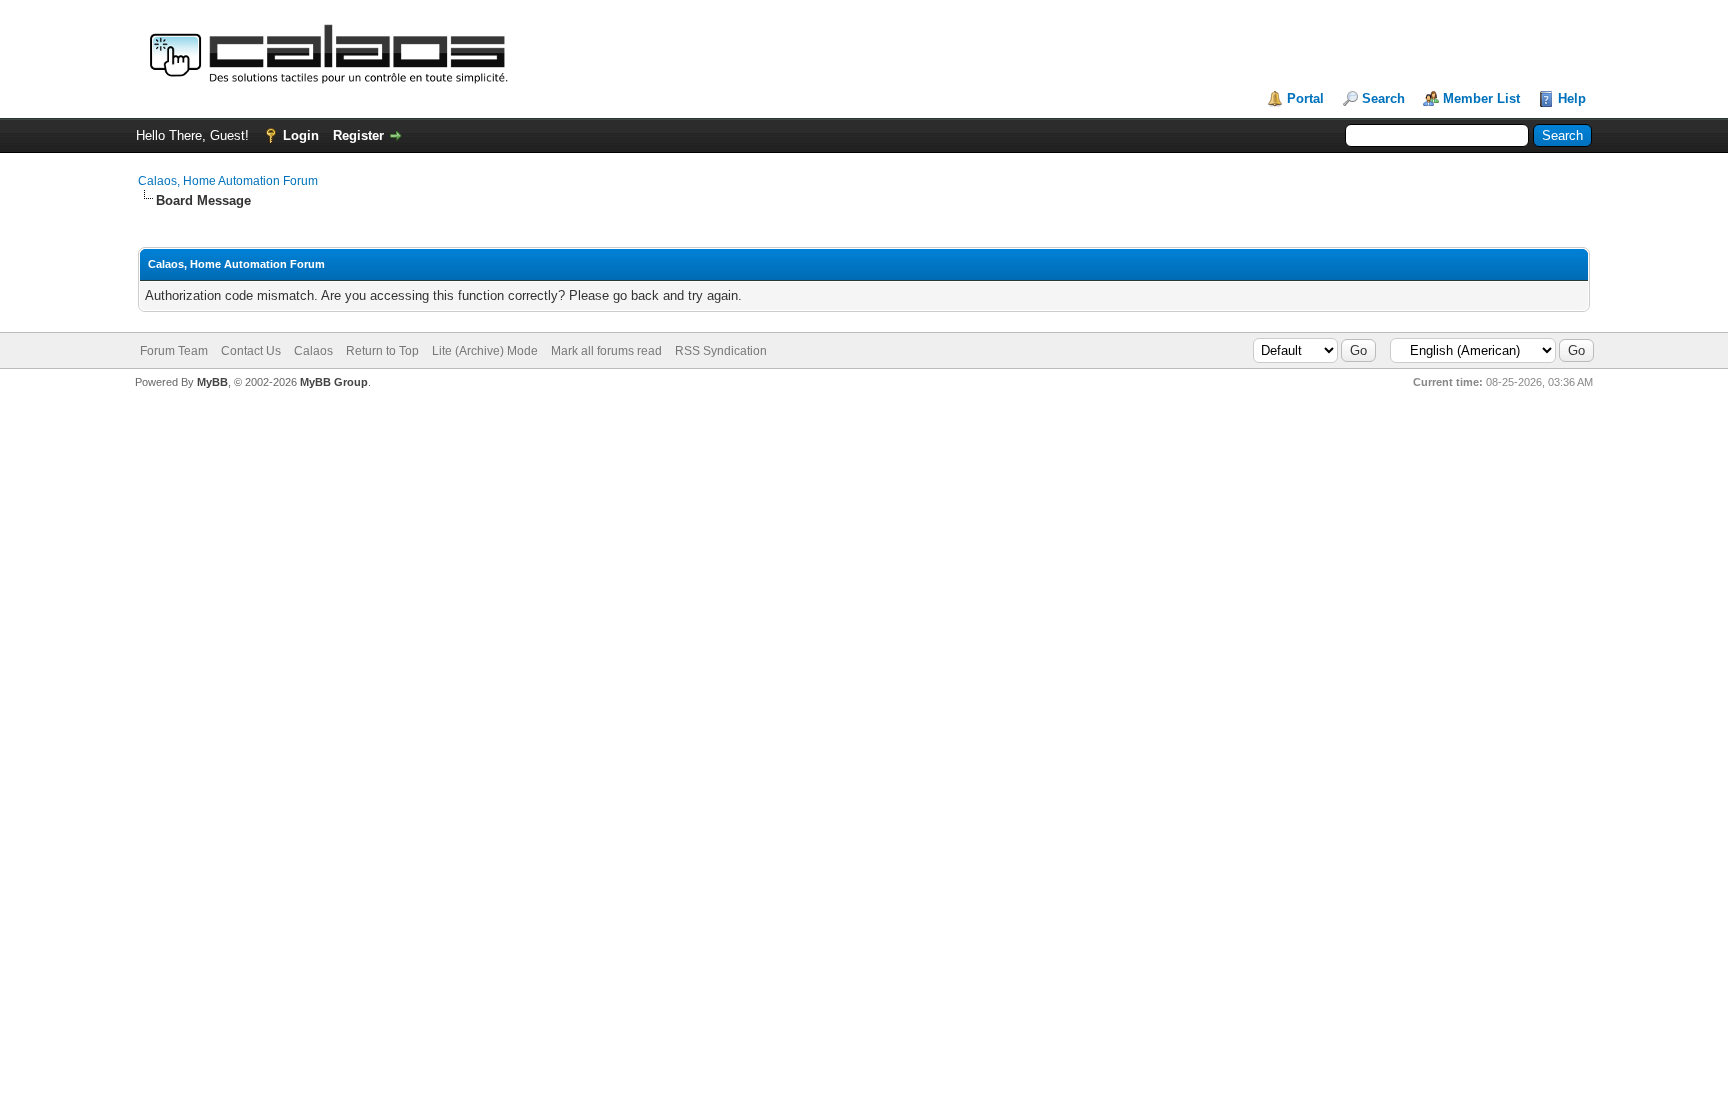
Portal (1305, 98)
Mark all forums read (606, 351)
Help (1572, 98)
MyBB (212, 382)
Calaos (313, 351)
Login (301, 135)
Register (358, 135)
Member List (1481, 98)
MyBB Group (334, 382)
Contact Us (251, 351)
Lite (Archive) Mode (485, 351)
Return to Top (382, 351)
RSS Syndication (721, 351)
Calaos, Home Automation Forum (228, 181)
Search (1383, 98)
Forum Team (174, 351)
